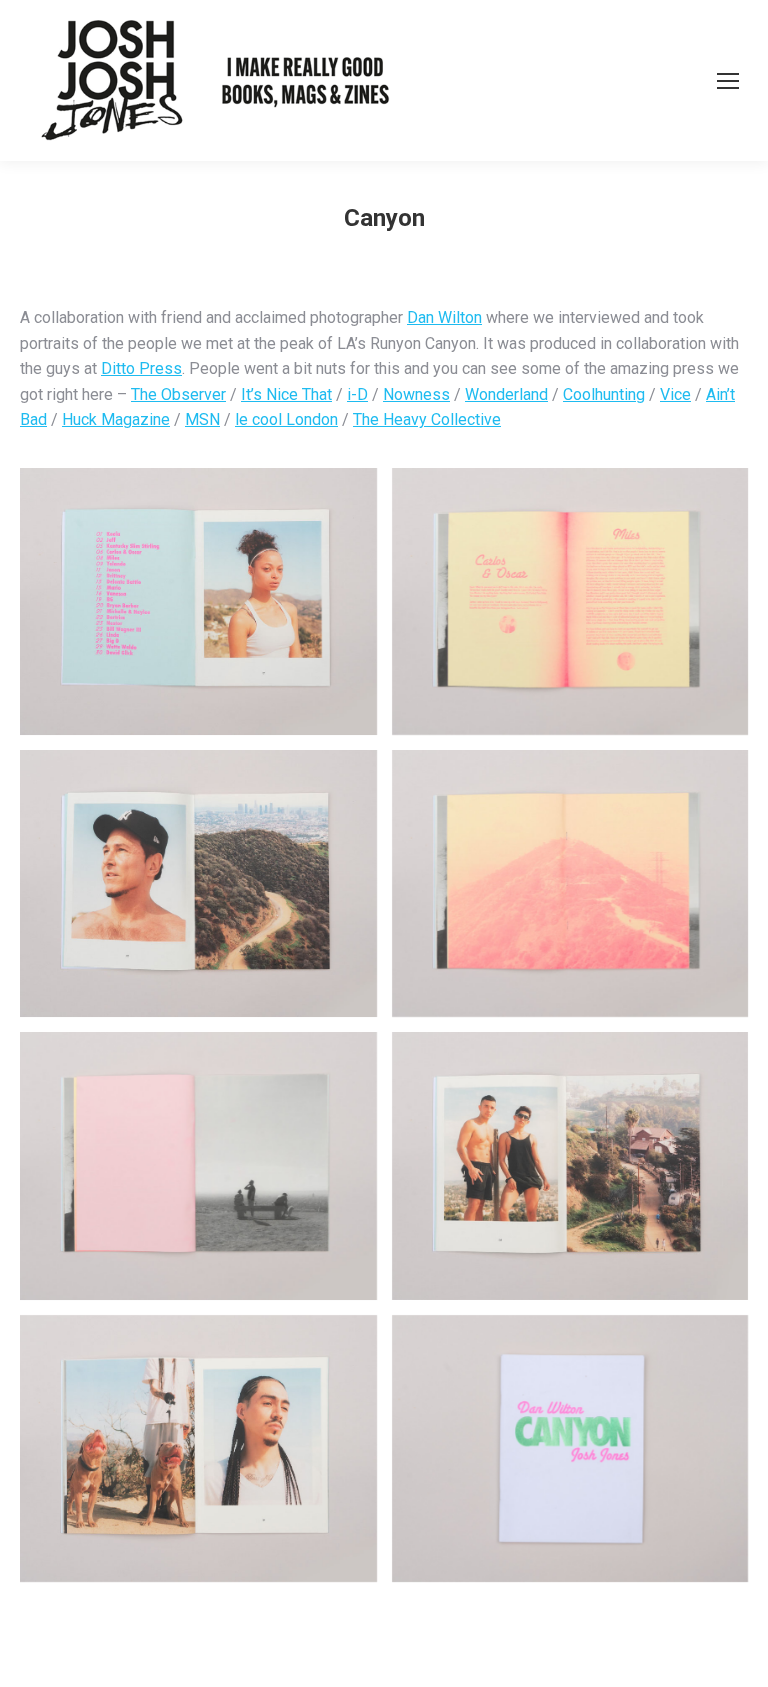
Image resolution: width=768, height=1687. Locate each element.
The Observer (178, 394)
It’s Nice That (286, 394)
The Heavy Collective (427, 419)
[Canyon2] (570, 601)
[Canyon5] (198, 1165)
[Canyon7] (198, 1448)
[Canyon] (570, 1449)
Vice (675, 394)
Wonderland (506, 394)
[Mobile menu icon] (728, 81)
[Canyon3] (198, 883)
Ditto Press (141, 368)
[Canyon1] (198, 601)
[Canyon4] (570, 883)
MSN (202, 419)
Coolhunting (604, 394)
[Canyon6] (570, 1165)
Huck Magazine (116, 419)
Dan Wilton (444, 317)
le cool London (286, 419)
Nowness (416, 394)
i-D (357, 394)
